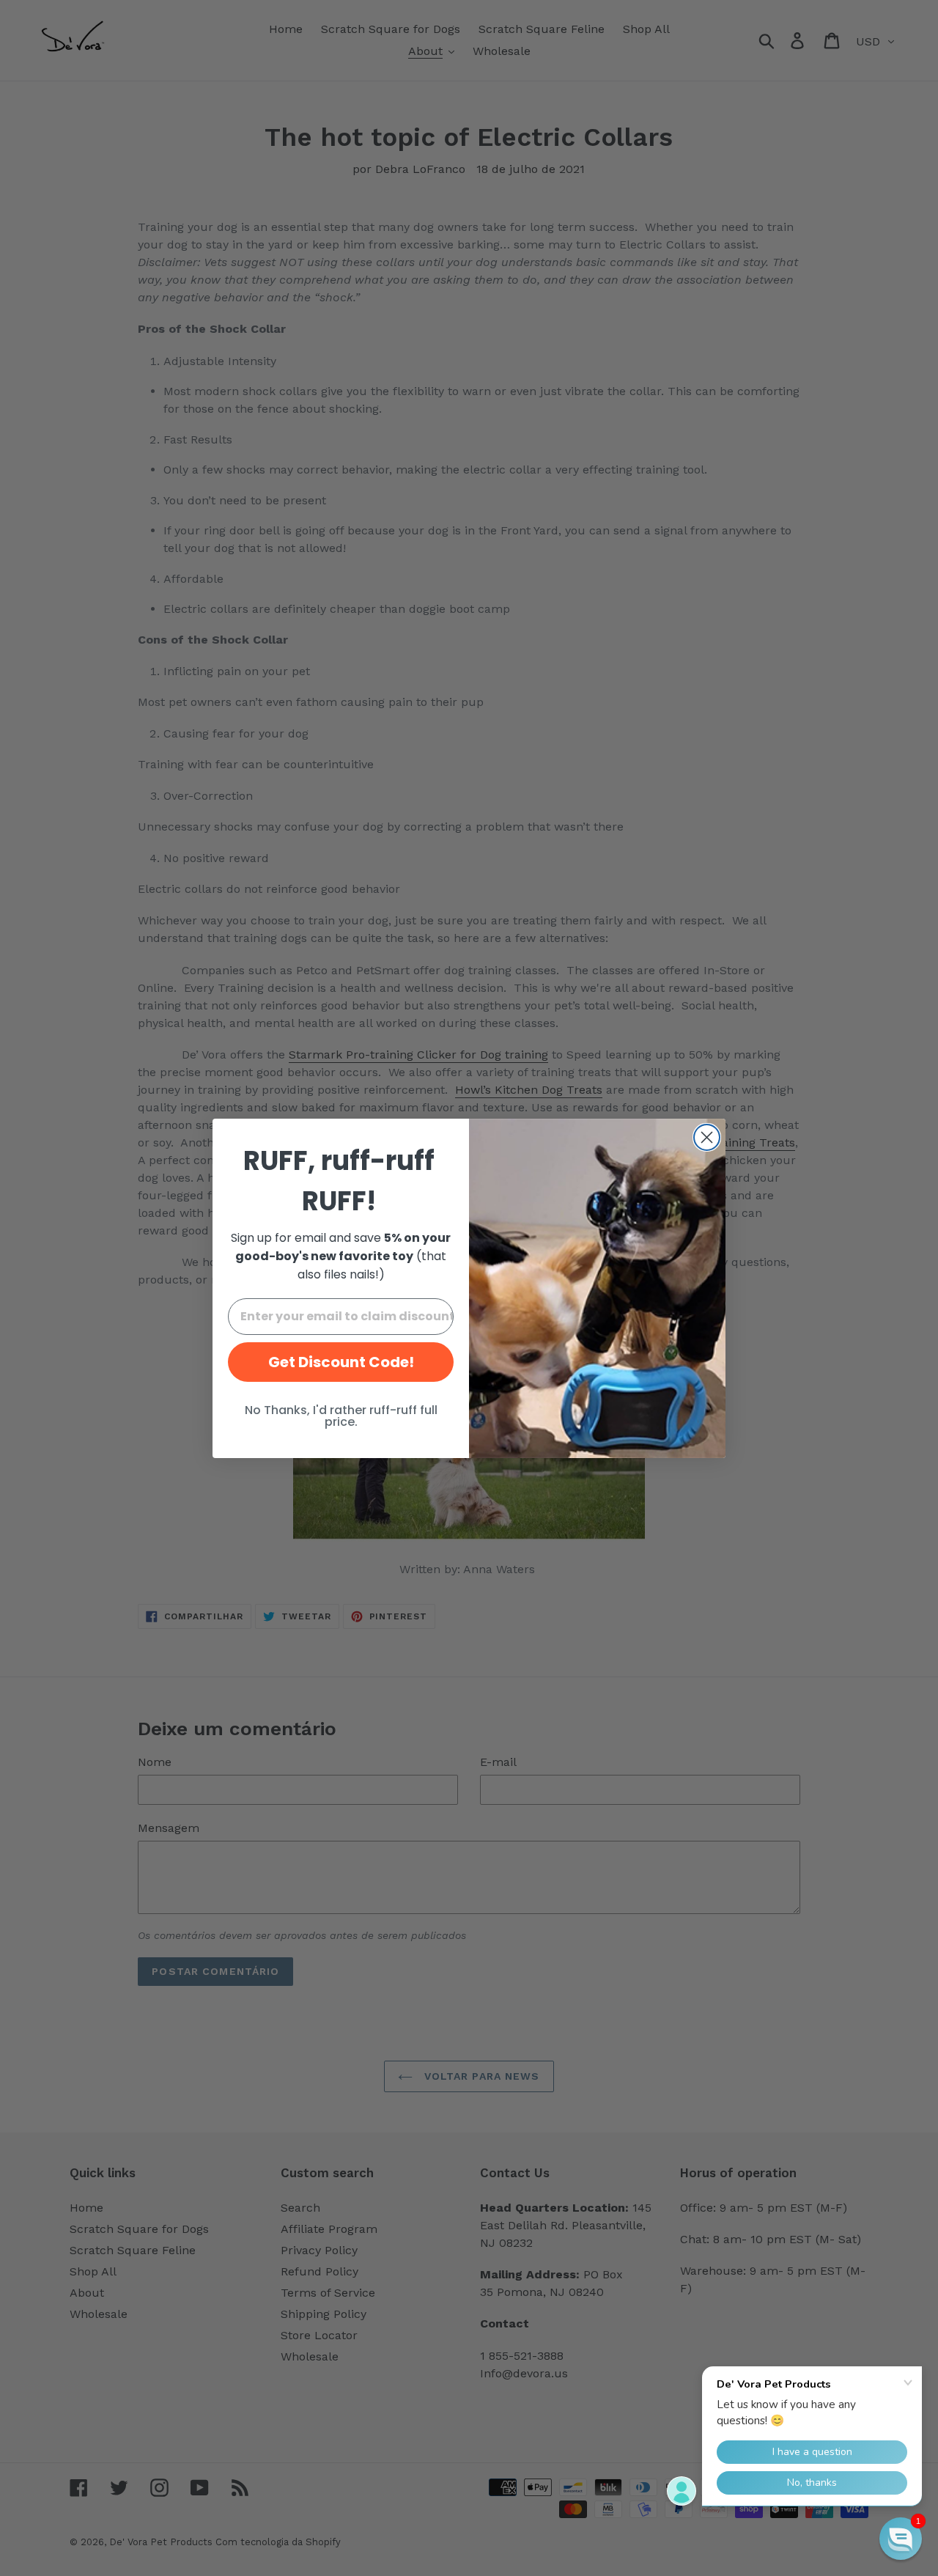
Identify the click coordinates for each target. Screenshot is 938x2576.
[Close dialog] (707, 1137)
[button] (901, 2539)
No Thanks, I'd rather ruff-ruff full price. (341, 1416)
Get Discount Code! (341, 1362)
